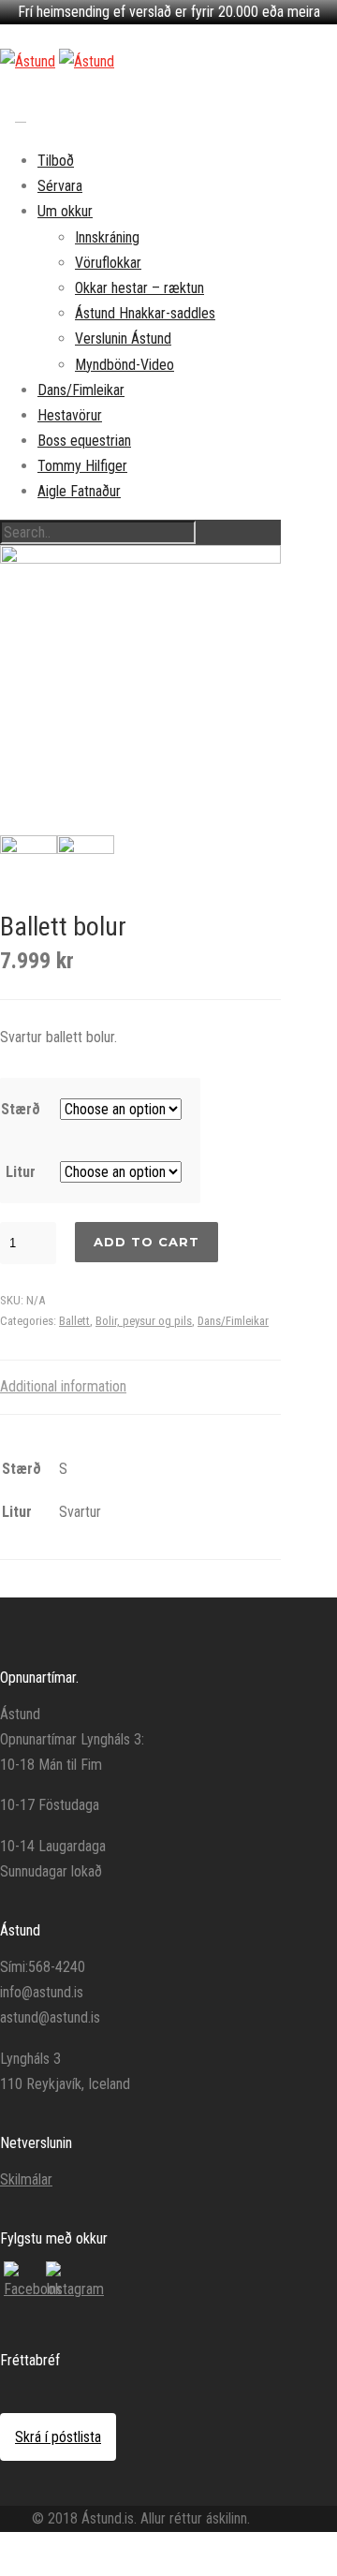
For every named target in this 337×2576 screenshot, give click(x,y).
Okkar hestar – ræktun (139, 288)
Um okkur (65, 211)
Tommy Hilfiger (82, 466)
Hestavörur (70, 415)
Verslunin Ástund (123, 339)
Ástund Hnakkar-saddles (145, 313)
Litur (21, 1172)
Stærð (21, 1109)
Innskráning (107, 237)
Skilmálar (26, 2179)
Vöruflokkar (108, 263)
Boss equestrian (84, 441)
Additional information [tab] (63, 1386)
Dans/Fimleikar (81, 390)
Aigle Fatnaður (79, 491)
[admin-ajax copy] (140, 685)
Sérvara (60, 186)
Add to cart (147, 1242)
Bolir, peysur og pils (144, 1321)
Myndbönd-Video (125, 365)
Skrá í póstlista (58, 2437)
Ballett (74, 1321)
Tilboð (56, 161)
